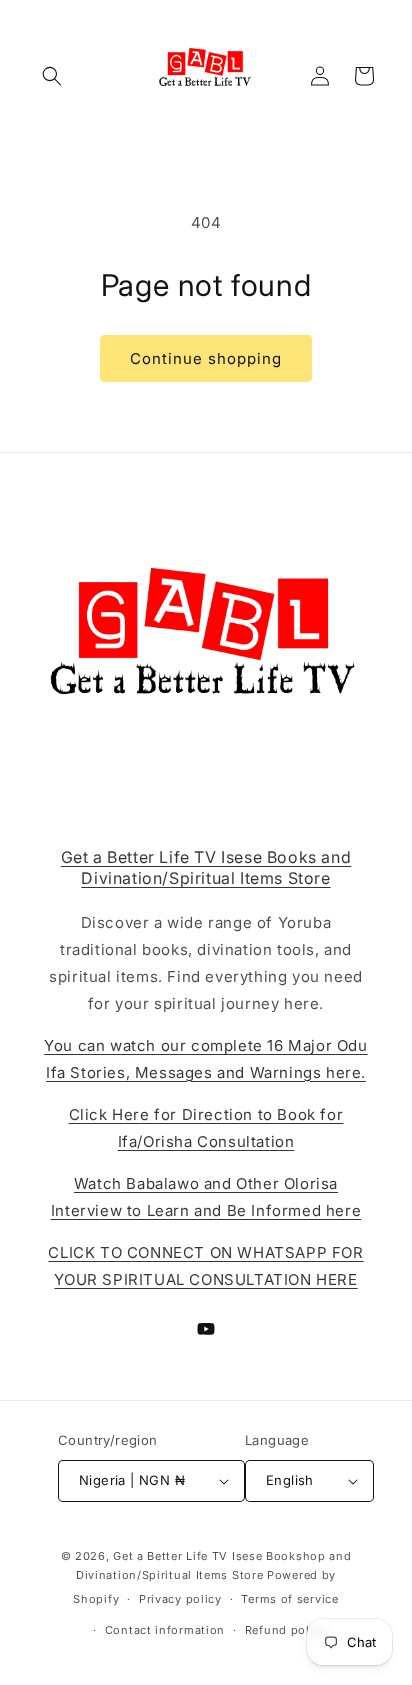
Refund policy (286, 1630)
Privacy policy (180, 1599)
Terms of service (289, 1599)
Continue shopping (206, 358)
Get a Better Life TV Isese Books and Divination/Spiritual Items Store (206, 867)
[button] (52, 76)
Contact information (165, 1630)
